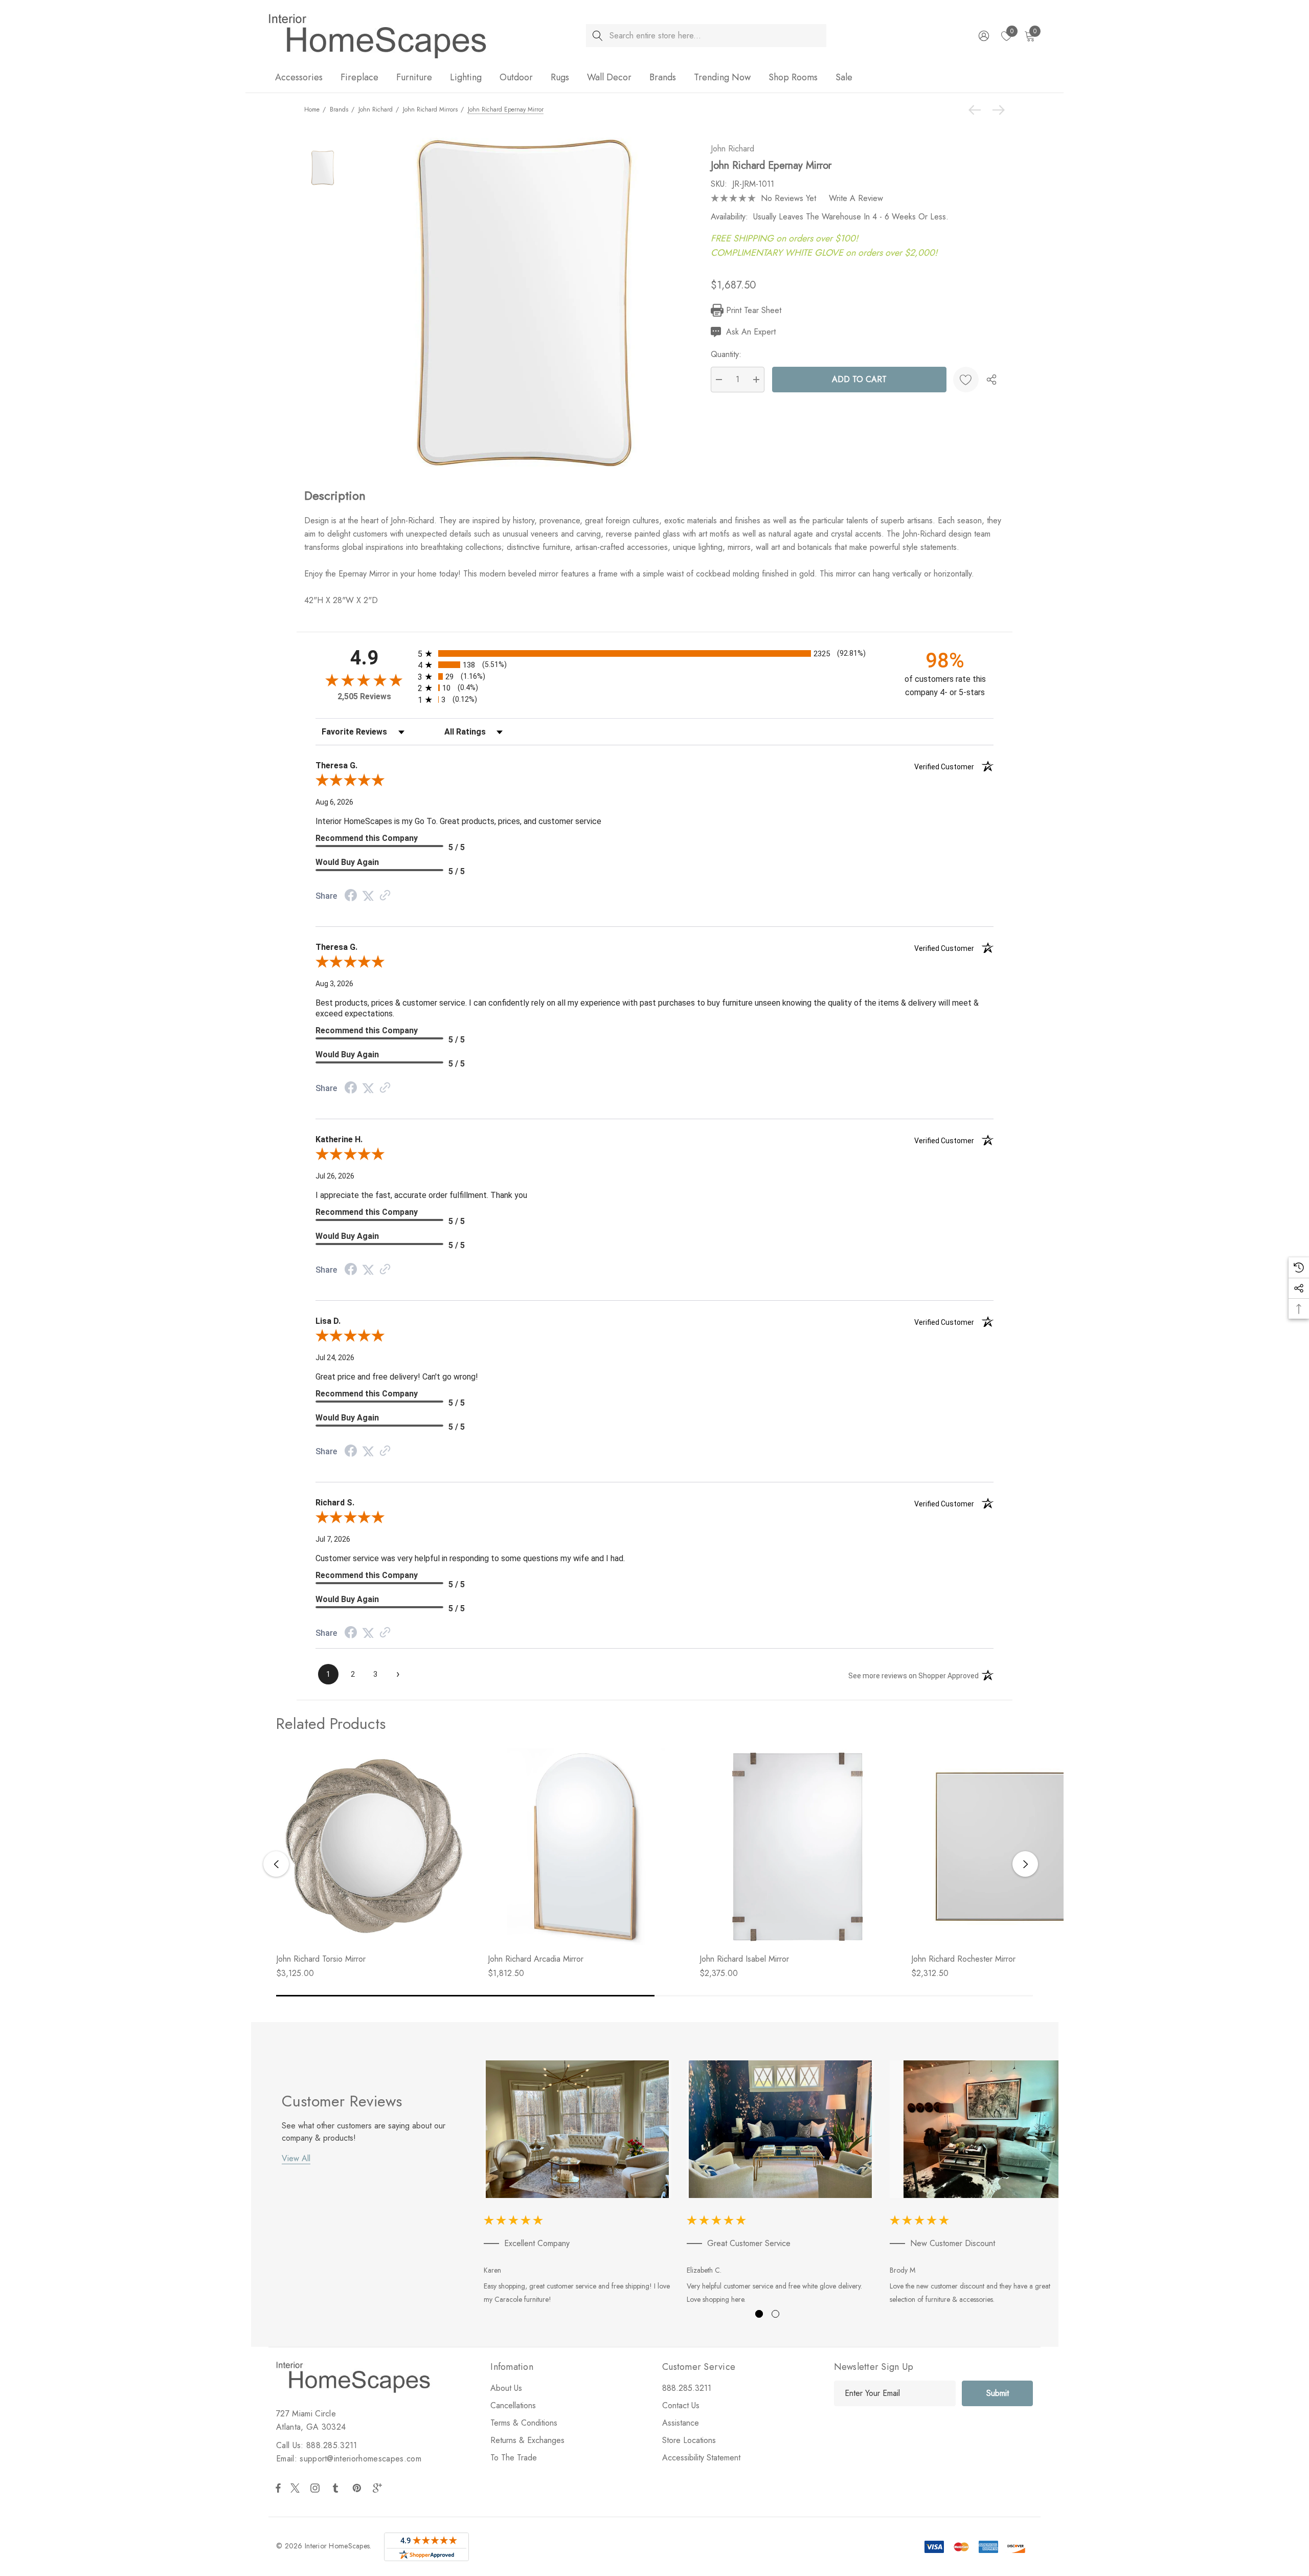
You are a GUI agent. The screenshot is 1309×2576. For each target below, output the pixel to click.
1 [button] (759, 2314)
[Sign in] (983, 36)
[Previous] (977, 110)
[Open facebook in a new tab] (278, 2488)
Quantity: (726, 354)
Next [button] (1025, 1864)
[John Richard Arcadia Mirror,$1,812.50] (586, 1847)
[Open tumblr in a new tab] (337, 2488)
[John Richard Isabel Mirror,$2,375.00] (798, 1847)
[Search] (597, 36)
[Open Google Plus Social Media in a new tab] (379, 2488)
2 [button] (775, 2314)
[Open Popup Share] (991, 380)
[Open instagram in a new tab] (317, 2488)
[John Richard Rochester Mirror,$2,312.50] (1009, 1847)
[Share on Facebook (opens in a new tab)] (351, 896)
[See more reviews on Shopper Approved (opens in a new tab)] (385, 896)
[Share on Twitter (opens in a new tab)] (368, 896)
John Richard (732, 149)
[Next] (996, 110)
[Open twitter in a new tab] (297, 2488)
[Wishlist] (966, 380)
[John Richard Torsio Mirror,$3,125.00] (374, 1847)
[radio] (654, 653)
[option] (578, 2184)
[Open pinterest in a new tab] (358, 2488)
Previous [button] (276, 1864)
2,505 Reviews (364, 696)
